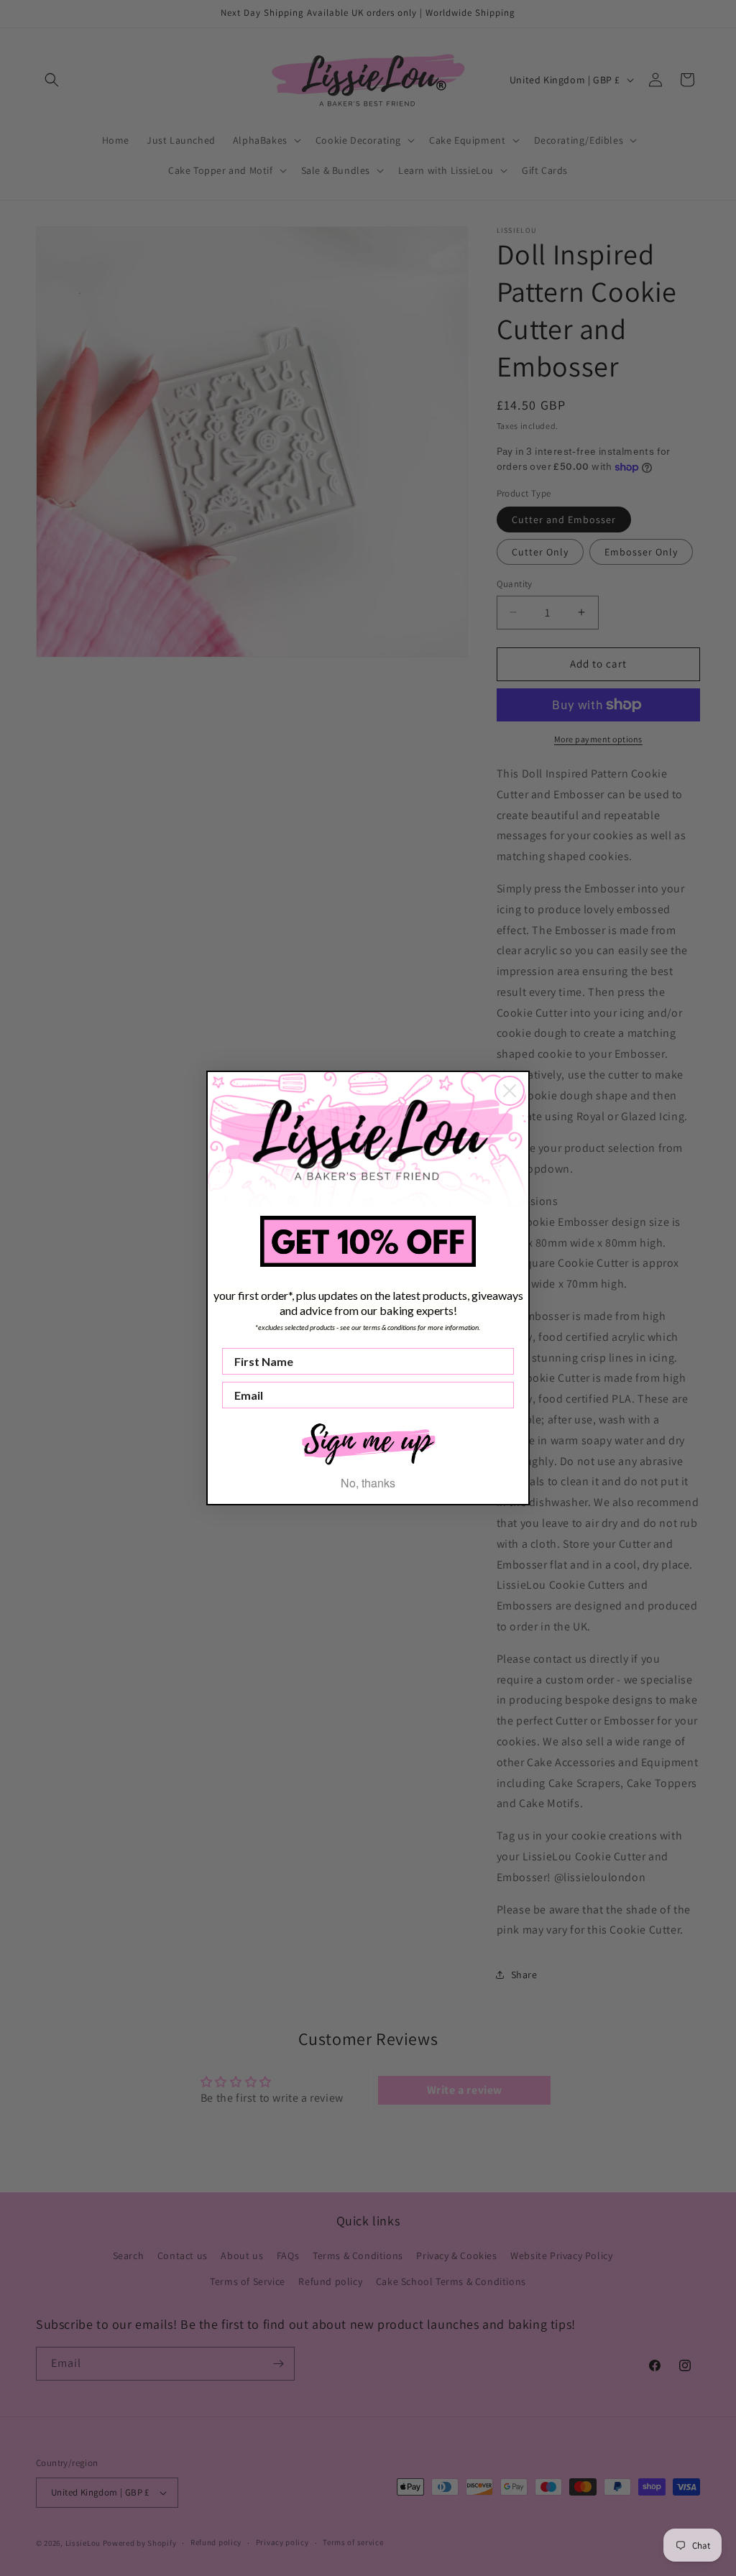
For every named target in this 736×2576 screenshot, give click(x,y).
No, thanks (368, 1483)
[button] (368, 1442)
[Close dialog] (510, 1091)
